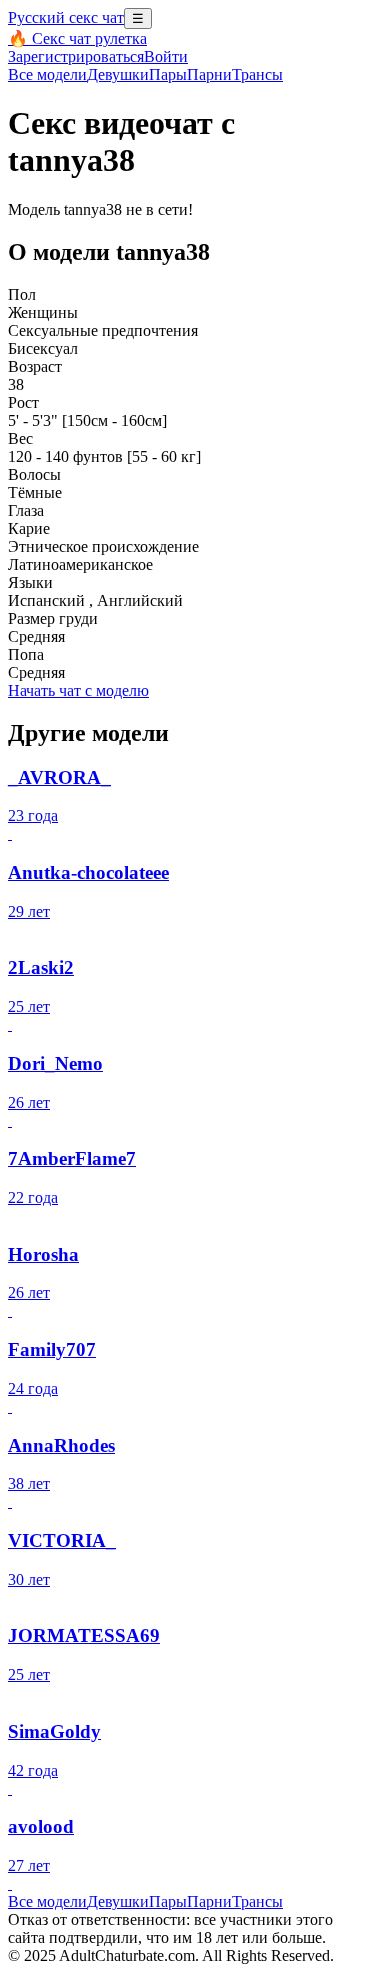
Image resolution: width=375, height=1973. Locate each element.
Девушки (118, 74)
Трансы (257, 74)
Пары (168, 74)
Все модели (47, 1901)
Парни (209, 74)
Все (47, 74)
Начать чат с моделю (78, 690)
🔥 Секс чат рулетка (77, 38)
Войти (166, 56)
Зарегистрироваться (76, 56)
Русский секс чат (66, 17)
